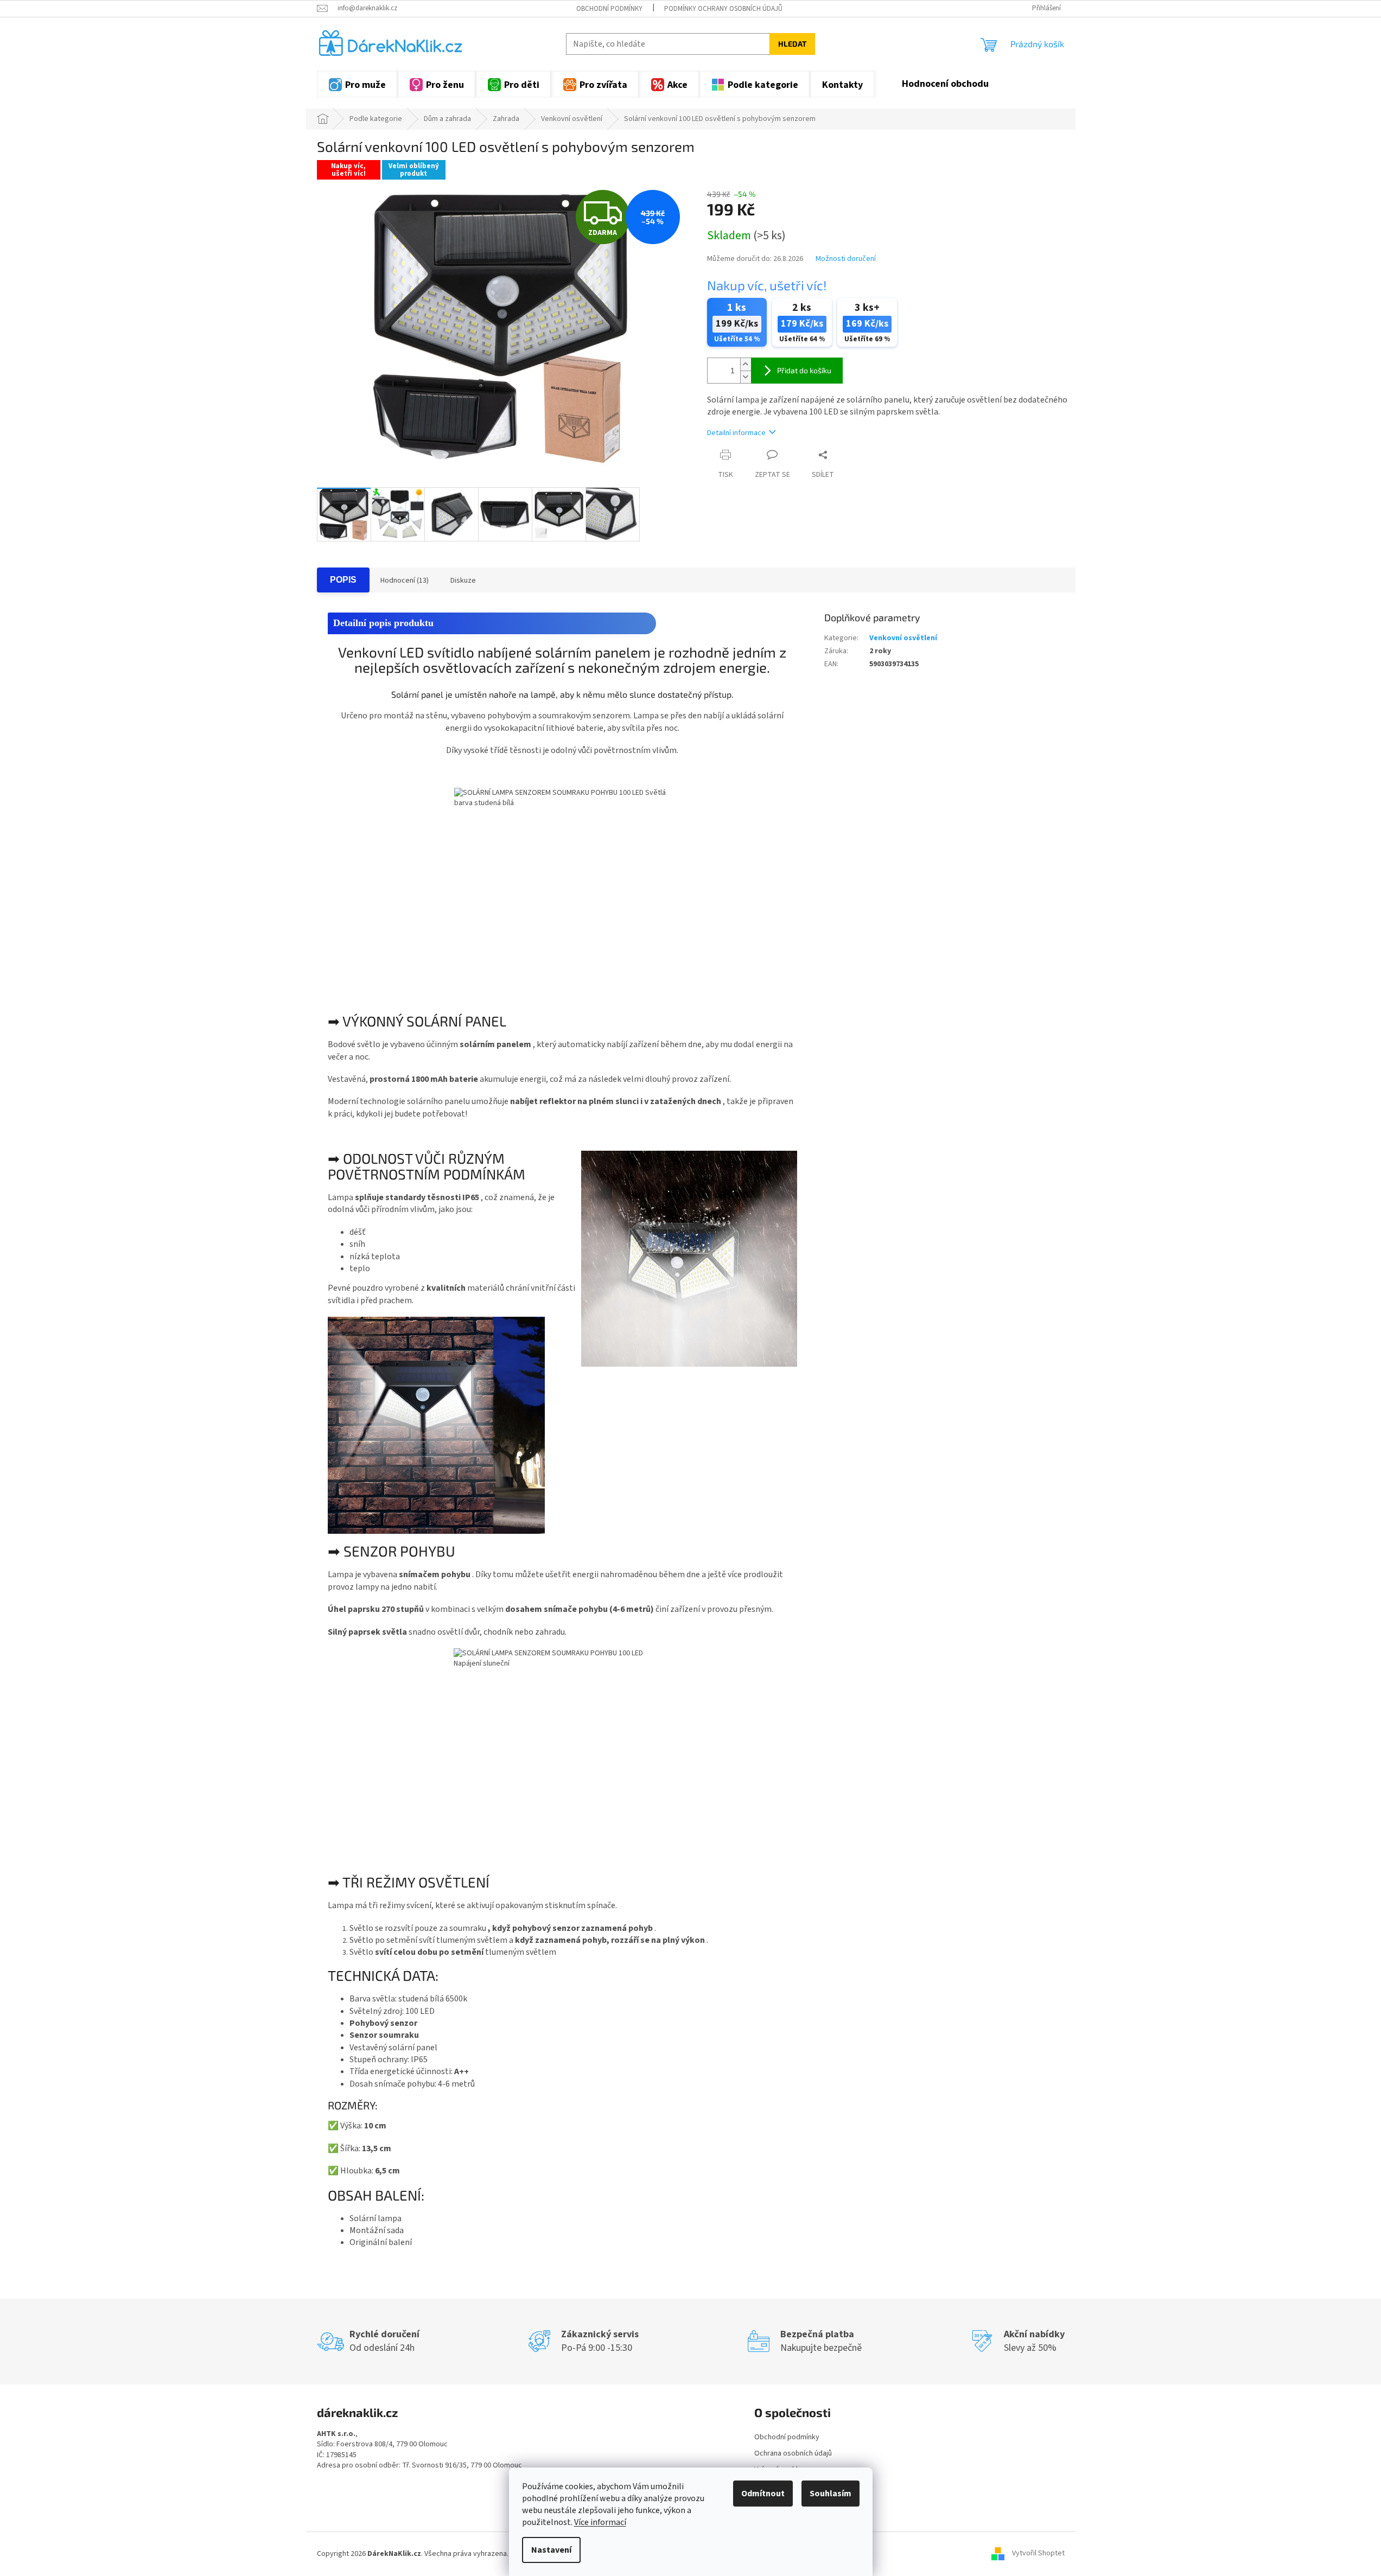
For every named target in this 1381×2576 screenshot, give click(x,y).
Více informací (600, 2522)
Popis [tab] (343, 580)
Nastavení (551, 2550)
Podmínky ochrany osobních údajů (723, 9)
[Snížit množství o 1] (746, 377)
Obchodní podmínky (609, 9)
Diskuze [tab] (463, 581)
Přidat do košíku (804, 370)
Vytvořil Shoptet (1038, 2554)
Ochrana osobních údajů (793, 2453)
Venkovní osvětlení (903, 638)
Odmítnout (763, 2494)
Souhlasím (830, 2494)
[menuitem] (357, 84)
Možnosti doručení (846, 259)
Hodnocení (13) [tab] (405, 581)
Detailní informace (736, 433)
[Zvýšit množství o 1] (746, 364)
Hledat (792, 44)
